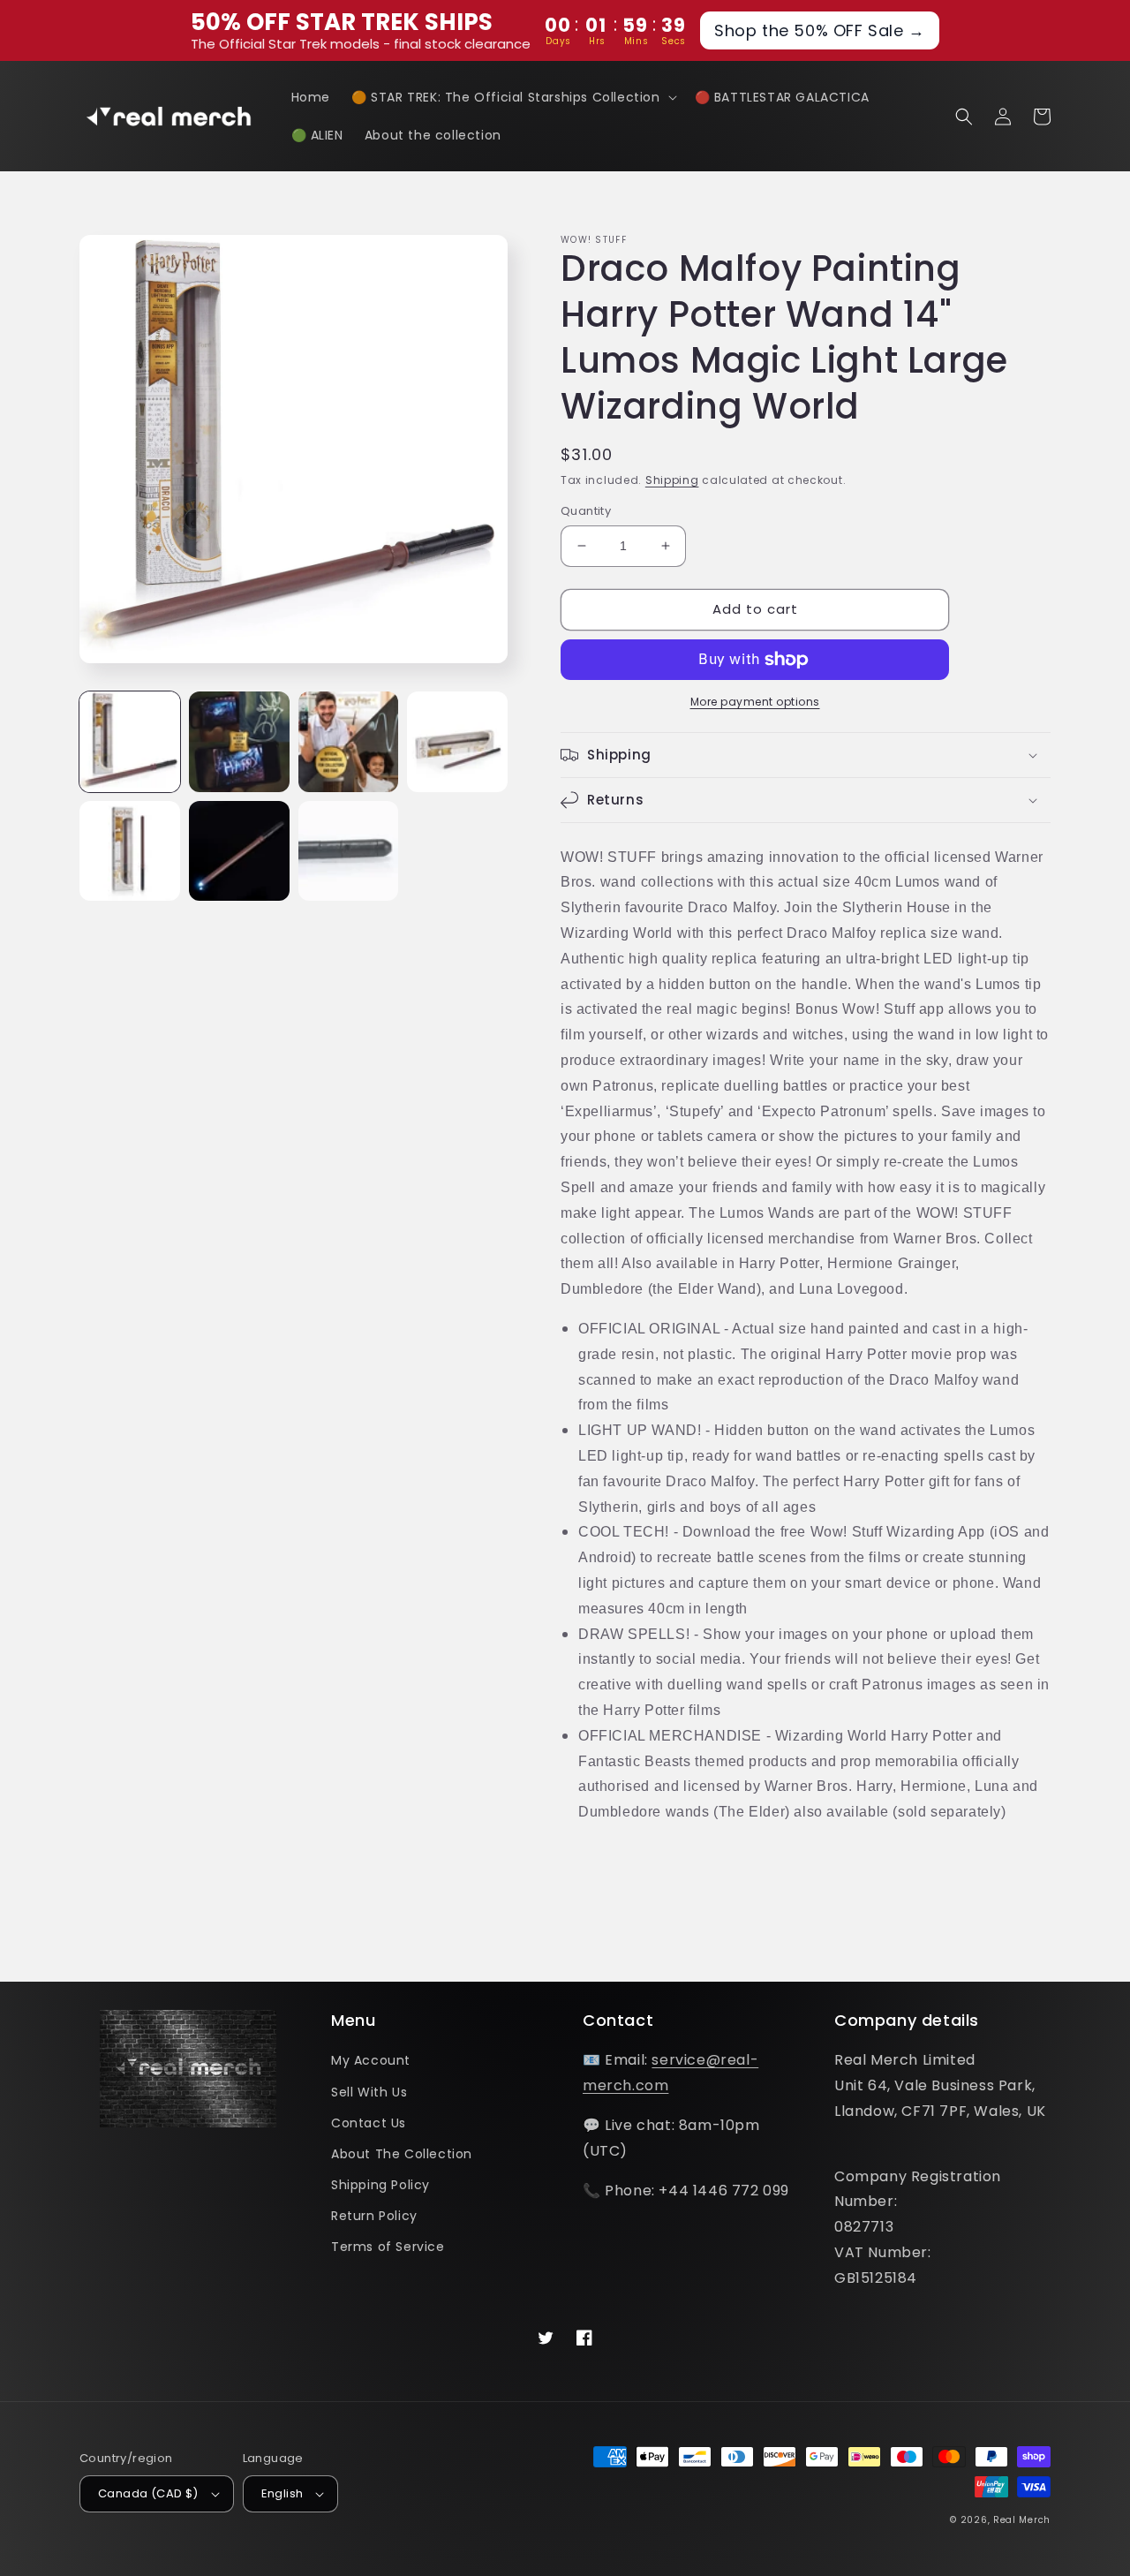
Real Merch (1022, 2520)
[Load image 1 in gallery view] (130, 742)
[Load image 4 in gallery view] (457, 742)
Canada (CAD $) (148, 2493)
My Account (371, 2060)
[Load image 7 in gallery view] (349, 851)
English (282, 2493)
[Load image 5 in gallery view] (130, 851)
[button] (512, 97)
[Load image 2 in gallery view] (239, 742)
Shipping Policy (380, 2185)
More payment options (755, 702)
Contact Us (369, 2123)
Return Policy (374, 2216)
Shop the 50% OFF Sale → (820, 30)
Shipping (672, 480)
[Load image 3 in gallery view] (349, 742)
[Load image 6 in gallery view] (239, 851)
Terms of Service (388, 2247)
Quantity (586, 511)
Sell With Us (369, 2092)
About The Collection (402, 2154)
